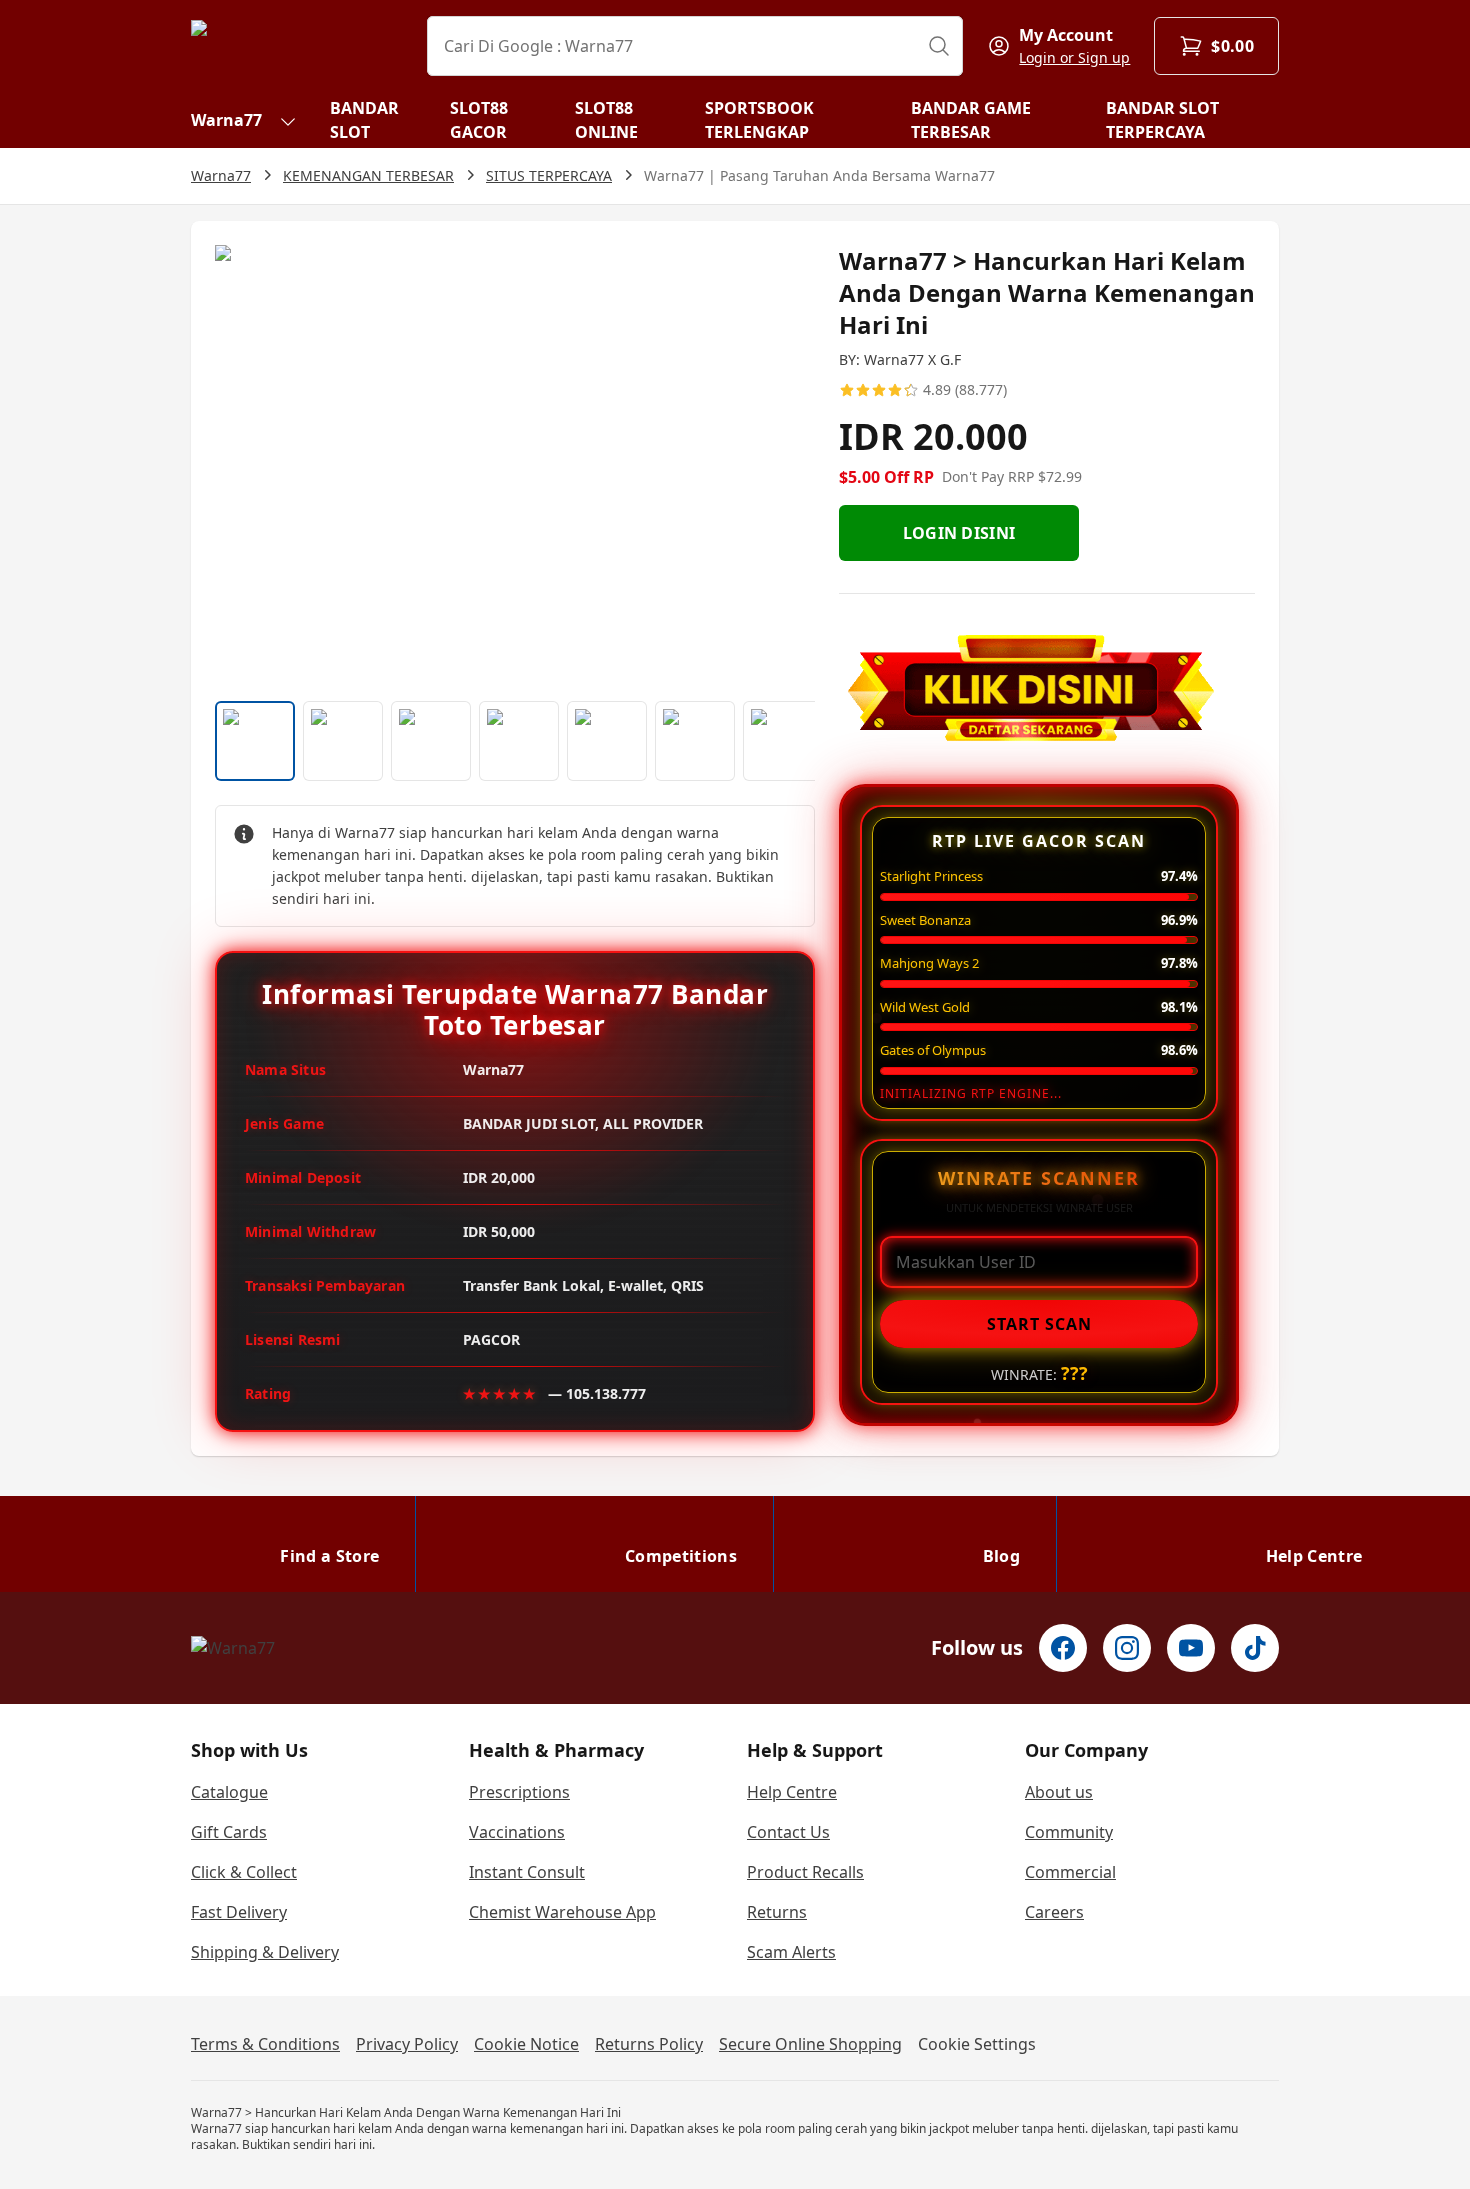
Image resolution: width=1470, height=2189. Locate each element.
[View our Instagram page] (1127, 1648)
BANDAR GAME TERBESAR (971, 120)
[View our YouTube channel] (1191, 1648)
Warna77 (226, 120)
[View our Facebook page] (1063, 1648)
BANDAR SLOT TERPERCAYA (1162, 120)
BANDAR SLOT (364, 120)
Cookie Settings (977, 2044)
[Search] (939, 46)
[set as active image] (255, 741)
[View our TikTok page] (1255, 1648)
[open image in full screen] (515, 465)
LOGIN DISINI (959, 533)
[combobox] (695, 46)
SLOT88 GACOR (479, 120)
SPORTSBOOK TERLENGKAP (759, 120)
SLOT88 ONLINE (606, 120)
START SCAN (1039, 1324)
